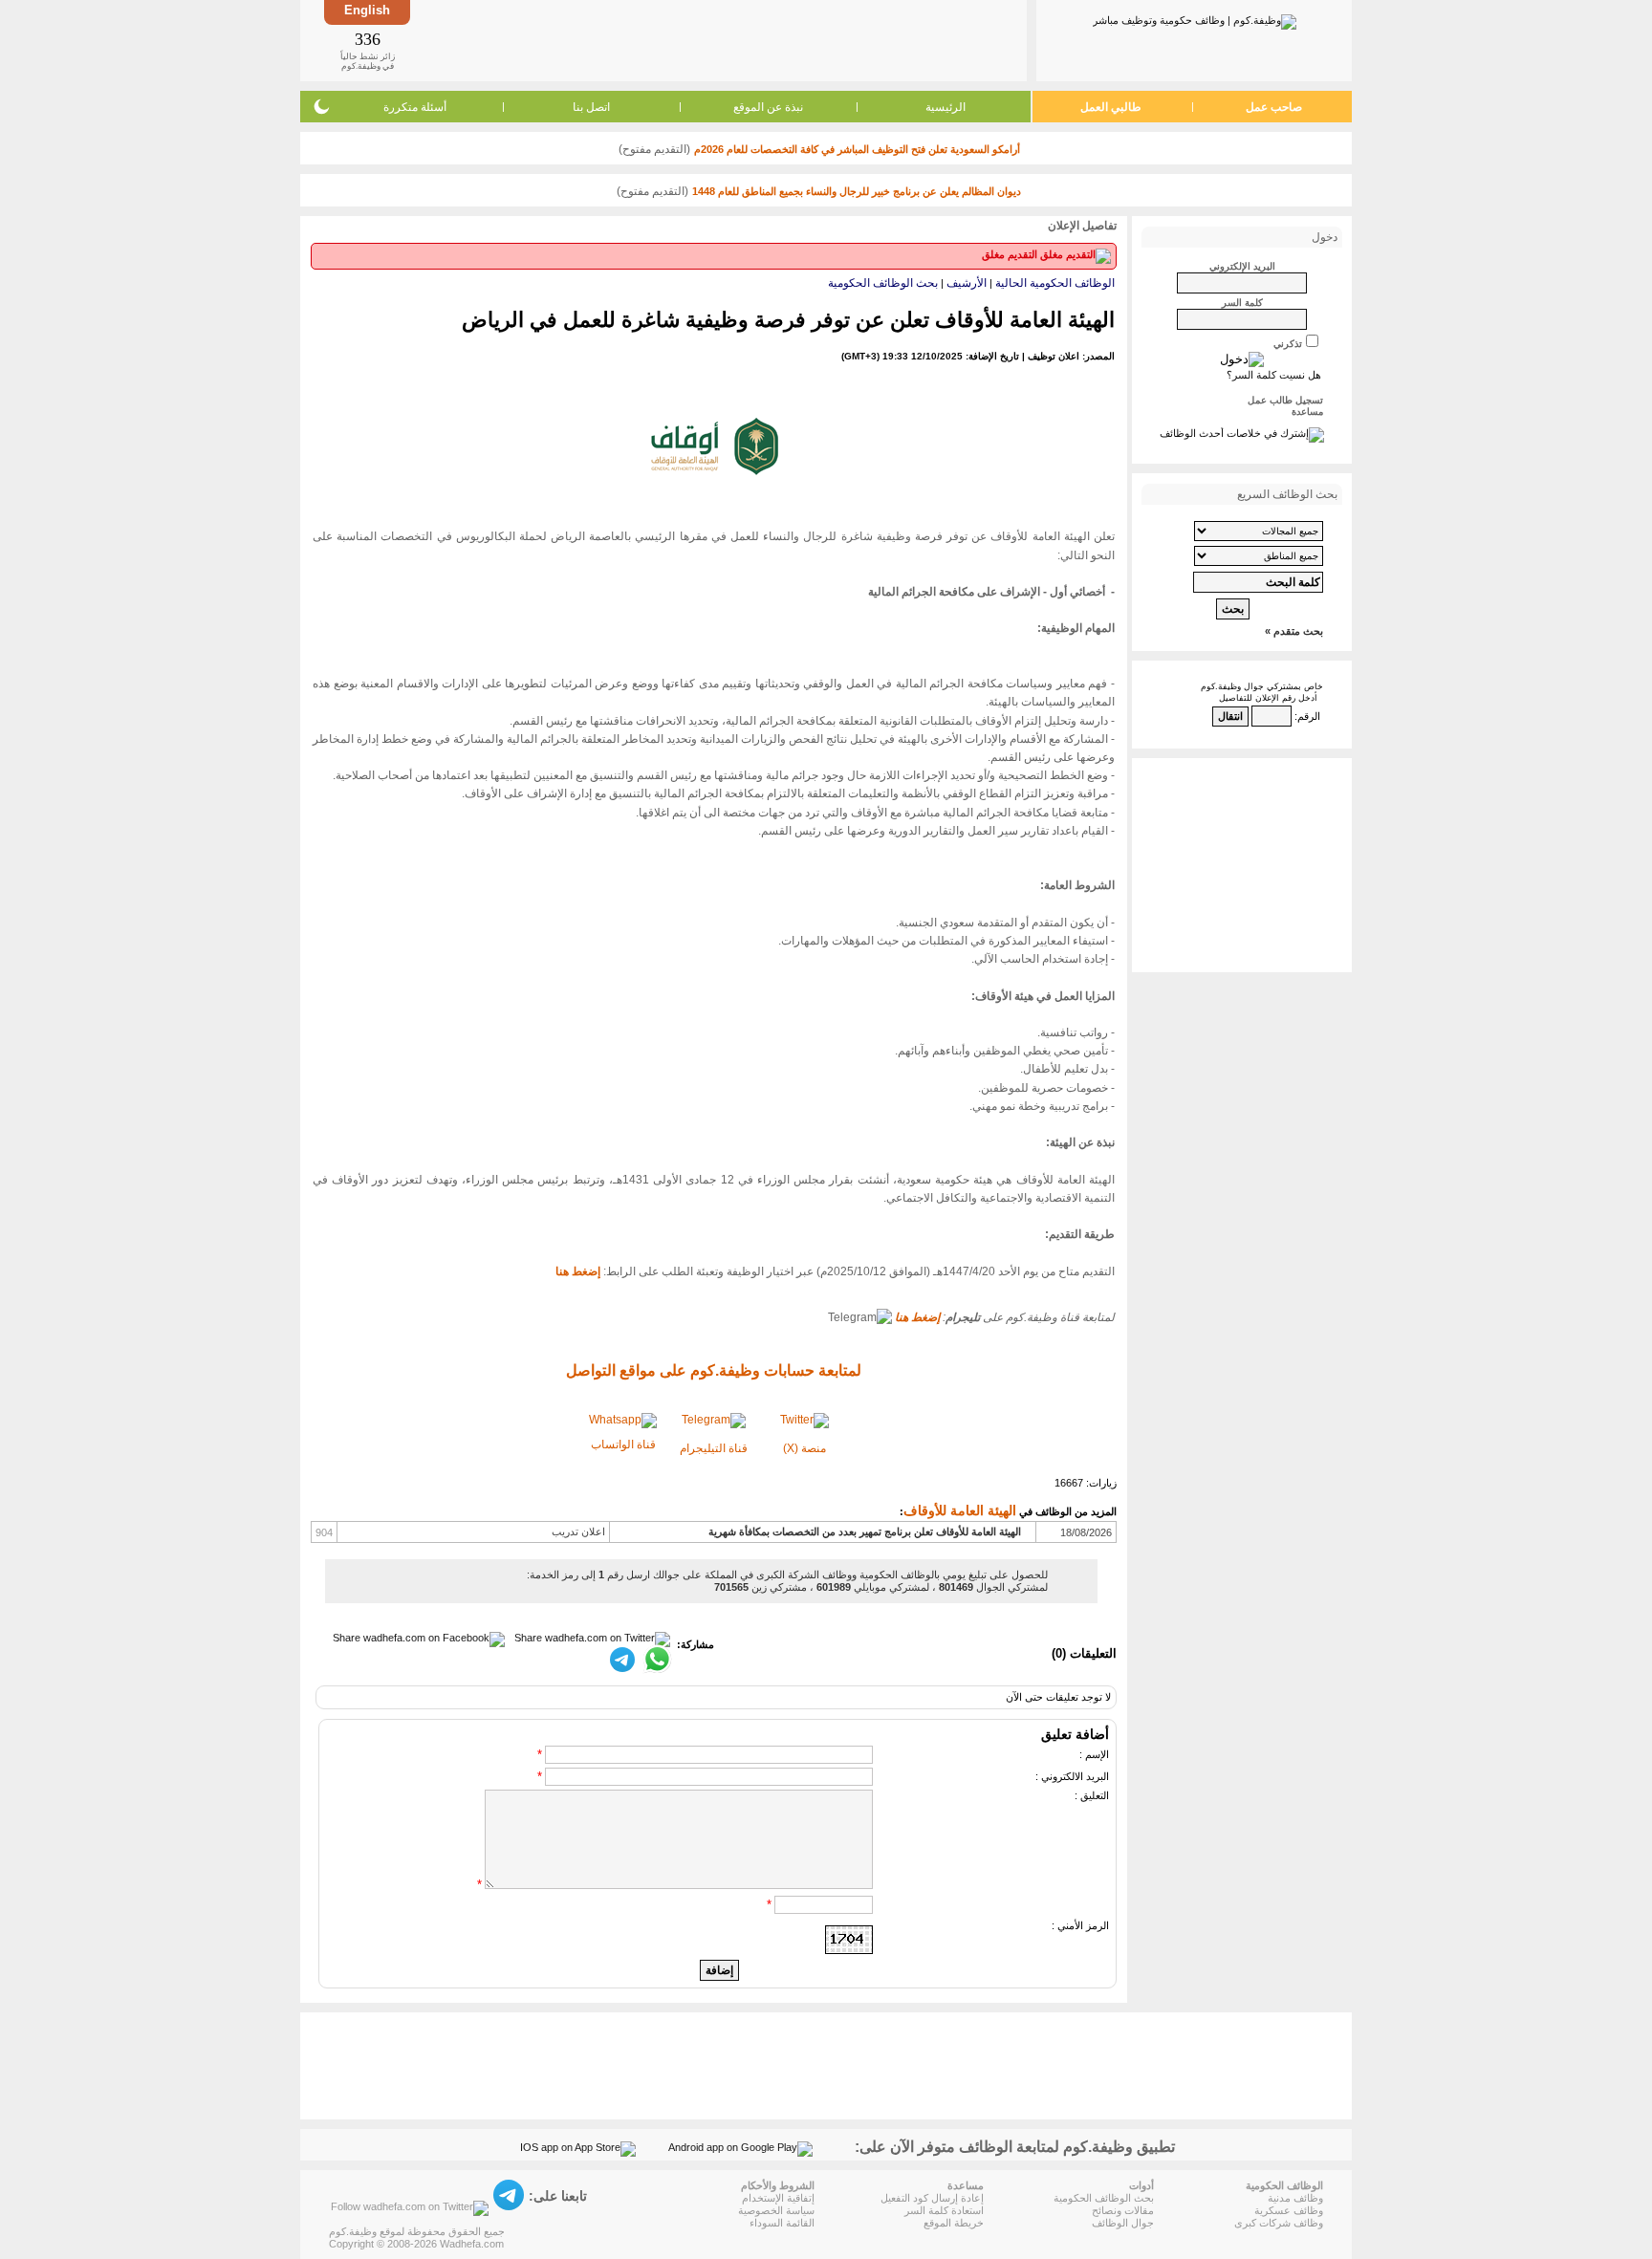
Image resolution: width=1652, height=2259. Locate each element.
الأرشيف (967, 283)
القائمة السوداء (782, 2223)
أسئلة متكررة (415, 107)
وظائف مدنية (1295, 2198)
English (367, 10)
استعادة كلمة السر (944, 2210)
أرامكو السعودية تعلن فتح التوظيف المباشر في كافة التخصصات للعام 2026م (857, 149)
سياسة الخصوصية (776, 2210)
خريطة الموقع (954, 2223)
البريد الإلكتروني (1242, 266)
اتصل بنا (591, 107)
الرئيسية (946, 107)
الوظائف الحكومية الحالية (1055, 283)
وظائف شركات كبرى (1279, 2223)
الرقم (1309, 716)
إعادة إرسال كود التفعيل (932, 2198)
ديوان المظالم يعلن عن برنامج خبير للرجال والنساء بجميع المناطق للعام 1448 (857, 191)
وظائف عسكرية (1289, 2210)
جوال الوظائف (1123, 2223)
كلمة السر (1242, 303)
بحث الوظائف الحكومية (883, 283)
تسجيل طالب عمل (1285, 400)
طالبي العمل (1111, 107)
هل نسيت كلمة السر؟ (1274, 375)
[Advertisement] (717, 40)
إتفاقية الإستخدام (778, 2198)
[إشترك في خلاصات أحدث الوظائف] (1242, 433)
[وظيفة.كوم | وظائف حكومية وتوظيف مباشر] (1195, 18)
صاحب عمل (1274, 107)
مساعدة (1307, 412)
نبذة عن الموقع (768, 107)
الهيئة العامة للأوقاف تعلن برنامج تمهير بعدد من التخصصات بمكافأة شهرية (865, 1531)
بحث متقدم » (1294, 631)
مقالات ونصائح (1123, 2210)
